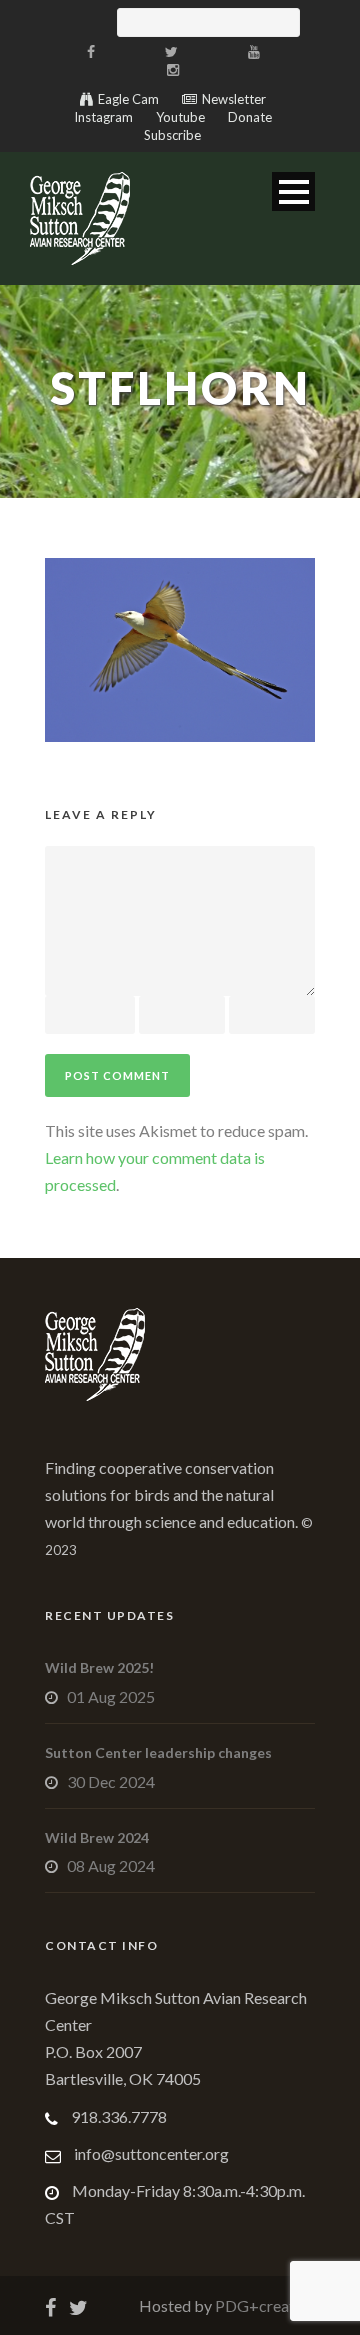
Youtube (180, 117)
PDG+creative (263, 2305)
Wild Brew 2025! (99, 1667)
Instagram (103, 117)
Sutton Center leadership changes (158, 1752)
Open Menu (293, 191)
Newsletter (234, 99)
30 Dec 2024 (111, 1781)
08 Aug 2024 (111, 1865)
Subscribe (172, 135)
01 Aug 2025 (111, 1696)
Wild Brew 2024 (97, 1837)
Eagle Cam (128, 99)
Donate (250, 117)
